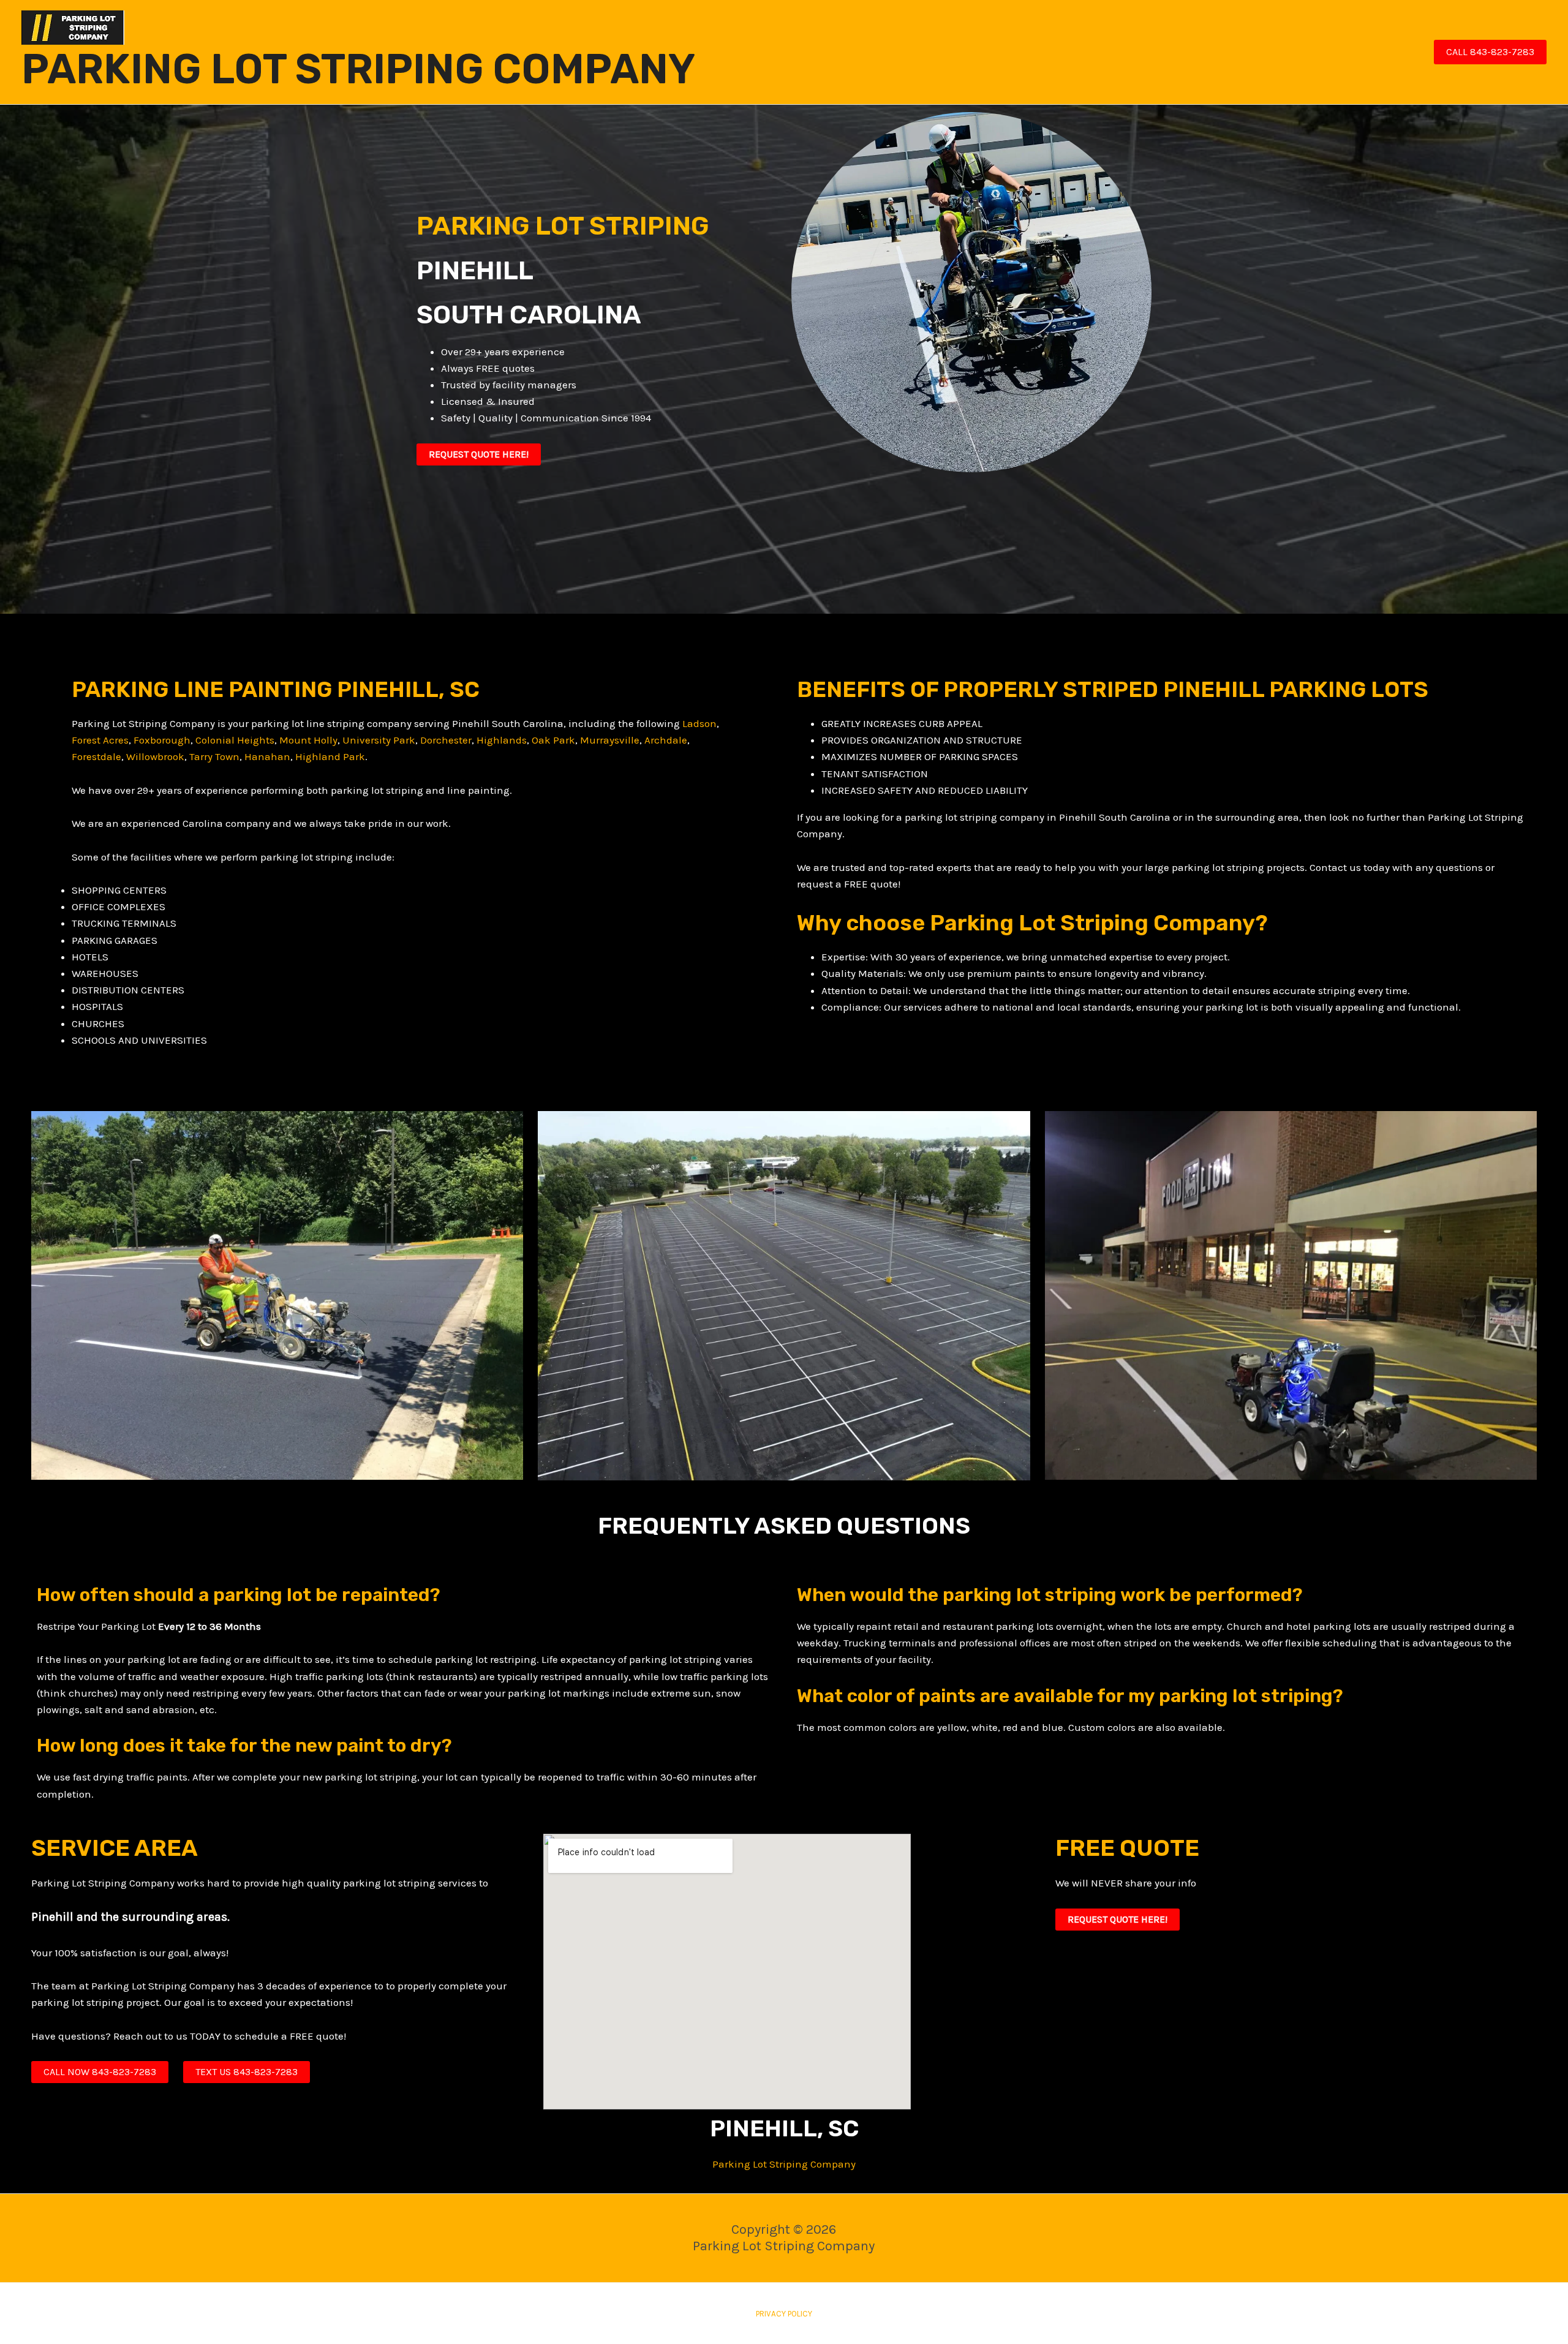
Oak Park (553, 740)
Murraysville (610, 740)
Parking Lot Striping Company (784, 2164)
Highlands (502, 740)
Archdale (666, 740)
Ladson (699, 723)
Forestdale (96, 756)
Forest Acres (100, 740)
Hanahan (267, 756)
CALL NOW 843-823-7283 (100, 2072)
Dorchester (446, 740)
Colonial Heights (235, 740)
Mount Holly (308, 740)
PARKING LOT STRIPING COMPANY (358, 69)
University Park (379, 740)
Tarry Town (214, 756)
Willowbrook (155, 756)
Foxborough (162, 740)
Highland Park (330, 756)
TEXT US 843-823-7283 (247, 2072)
